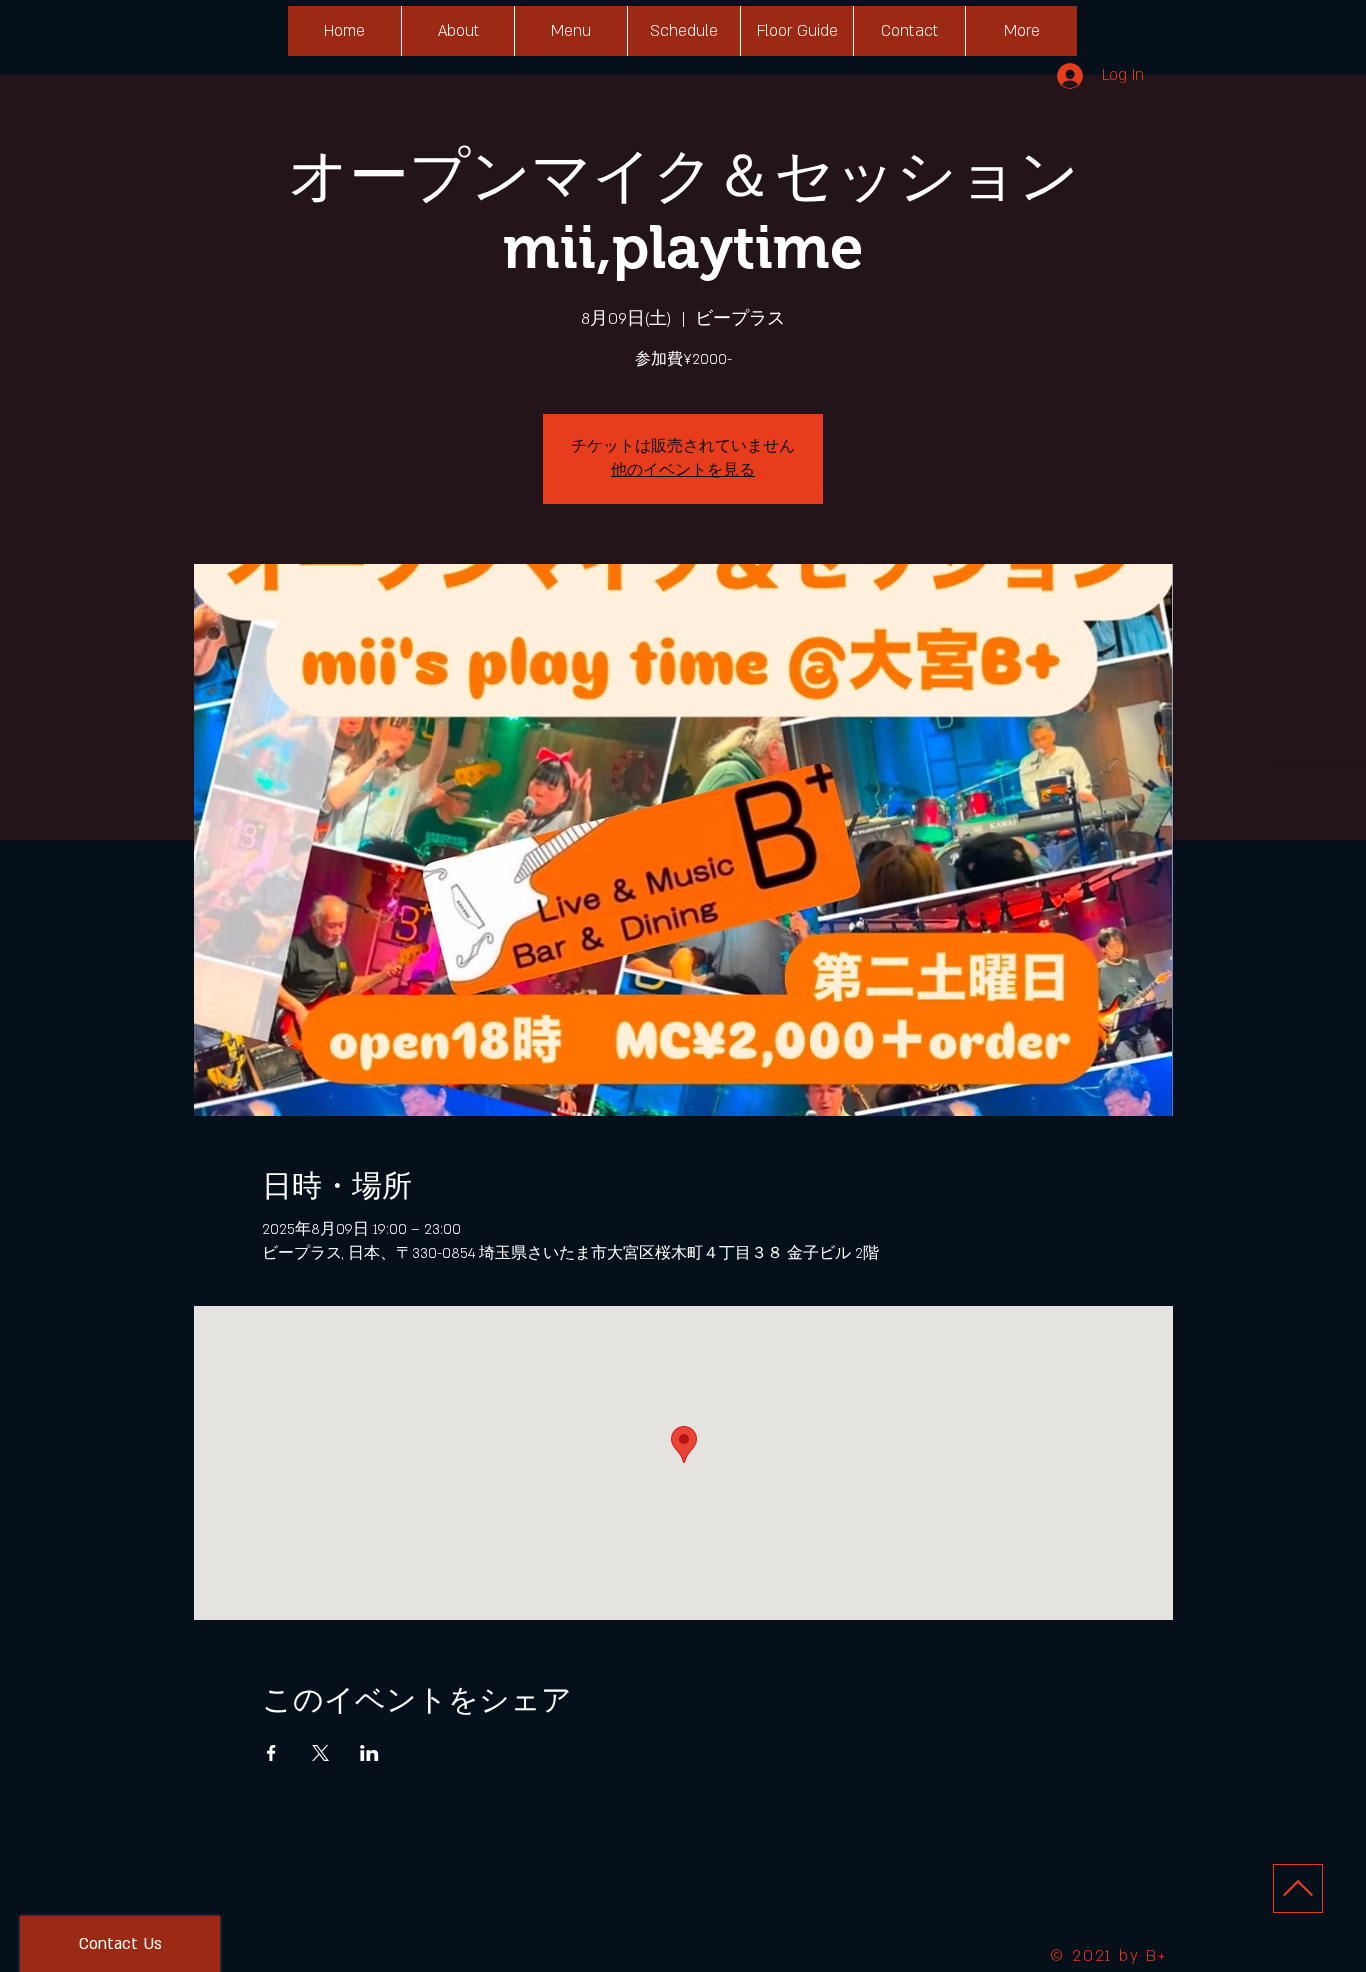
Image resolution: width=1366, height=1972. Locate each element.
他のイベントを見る (683, 470)
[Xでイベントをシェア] (320, 1753)
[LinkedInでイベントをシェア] (369, 1753)
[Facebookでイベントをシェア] (271, 1753)
